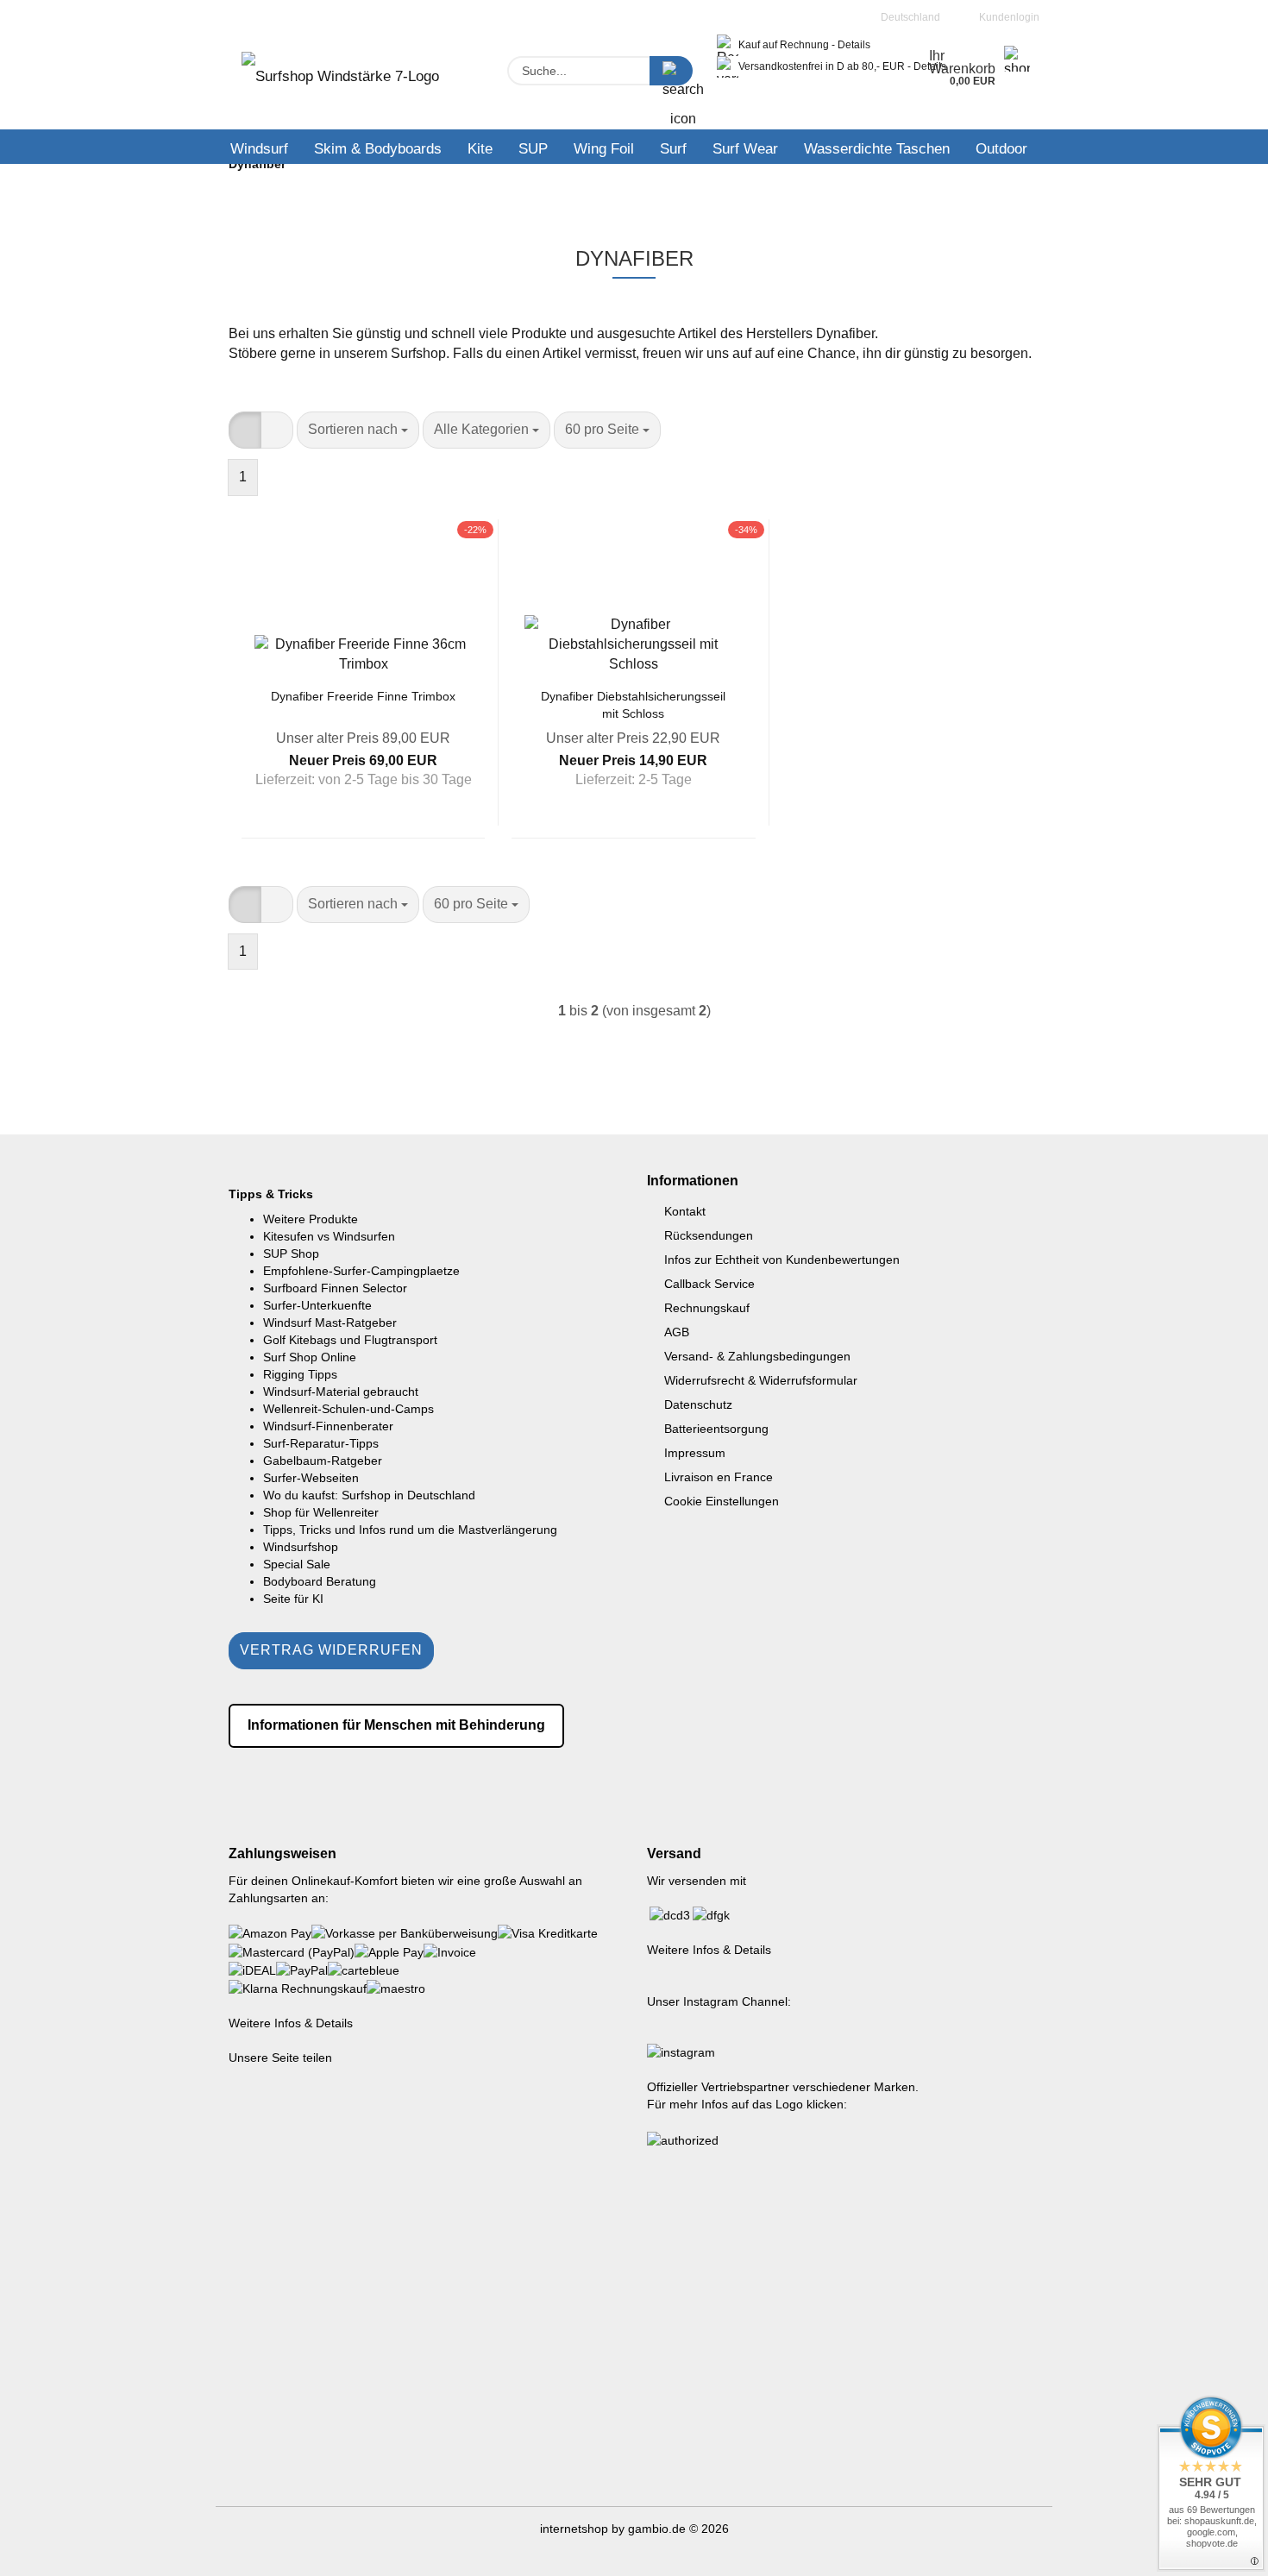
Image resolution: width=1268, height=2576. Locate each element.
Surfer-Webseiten (311, 1478)
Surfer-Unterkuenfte (317, 1305)
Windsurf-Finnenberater (328, 1426)
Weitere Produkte (311, 1219)
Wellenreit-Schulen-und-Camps (348, 1409)
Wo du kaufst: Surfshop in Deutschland (369, 1495)
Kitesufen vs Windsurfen (329, 1236)
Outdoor (1001, 149)
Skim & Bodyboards (378, 149)
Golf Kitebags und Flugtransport (350, 1340)
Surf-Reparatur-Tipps (321, 1443)
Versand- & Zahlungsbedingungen (757, 1356)
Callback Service (709, 1284)
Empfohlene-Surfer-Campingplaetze (361, 1271)
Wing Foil (604, 149)
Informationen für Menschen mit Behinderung (396, 1725)
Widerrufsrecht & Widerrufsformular (761, 1380)
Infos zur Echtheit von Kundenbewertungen (782, 1260)
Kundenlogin (1007, 17)
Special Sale (297, 1564)
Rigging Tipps (300, 1374)
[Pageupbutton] (1221, 2550)
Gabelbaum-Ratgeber (323, 1461)
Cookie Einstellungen (722, 1501)
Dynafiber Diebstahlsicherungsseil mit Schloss (633, 704)
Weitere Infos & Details (291, 2023)
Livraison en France (719, 1477)
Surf (673, 149)
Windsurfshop (301, 1547)
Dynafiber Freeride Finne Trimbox (363, 696)
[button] (245, 430)
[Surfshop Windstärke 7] (340, 82)
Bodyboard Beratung (320, 1581)
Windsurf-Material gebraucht (341, 1392)
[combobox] (358, 430)
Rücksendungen (709, 1235)
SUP (533, 149)
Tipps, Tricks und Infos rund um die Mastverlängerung (410, 1530)
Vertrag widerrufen (331, 1650)
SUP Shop (291, 1253)
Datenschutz (698, 1404)
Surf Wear (745, 149)
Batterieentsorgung (716, 1429)
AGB (677, 1332)
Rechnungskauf (707, 1308)
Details (854, 45)
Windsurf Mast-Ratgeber (330, 1323)
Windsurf (259, 149)
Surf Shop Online (310, 1357)
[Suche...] (671, 71)
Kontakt (685, 1211)
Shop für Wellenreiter (321, 1512)
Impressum (695, 1453)
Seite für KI (293, 1599)
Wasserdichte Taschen (877, 149)
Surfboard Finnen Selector (335, 1288)
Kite (480, 149)
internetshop (574, 2529)
